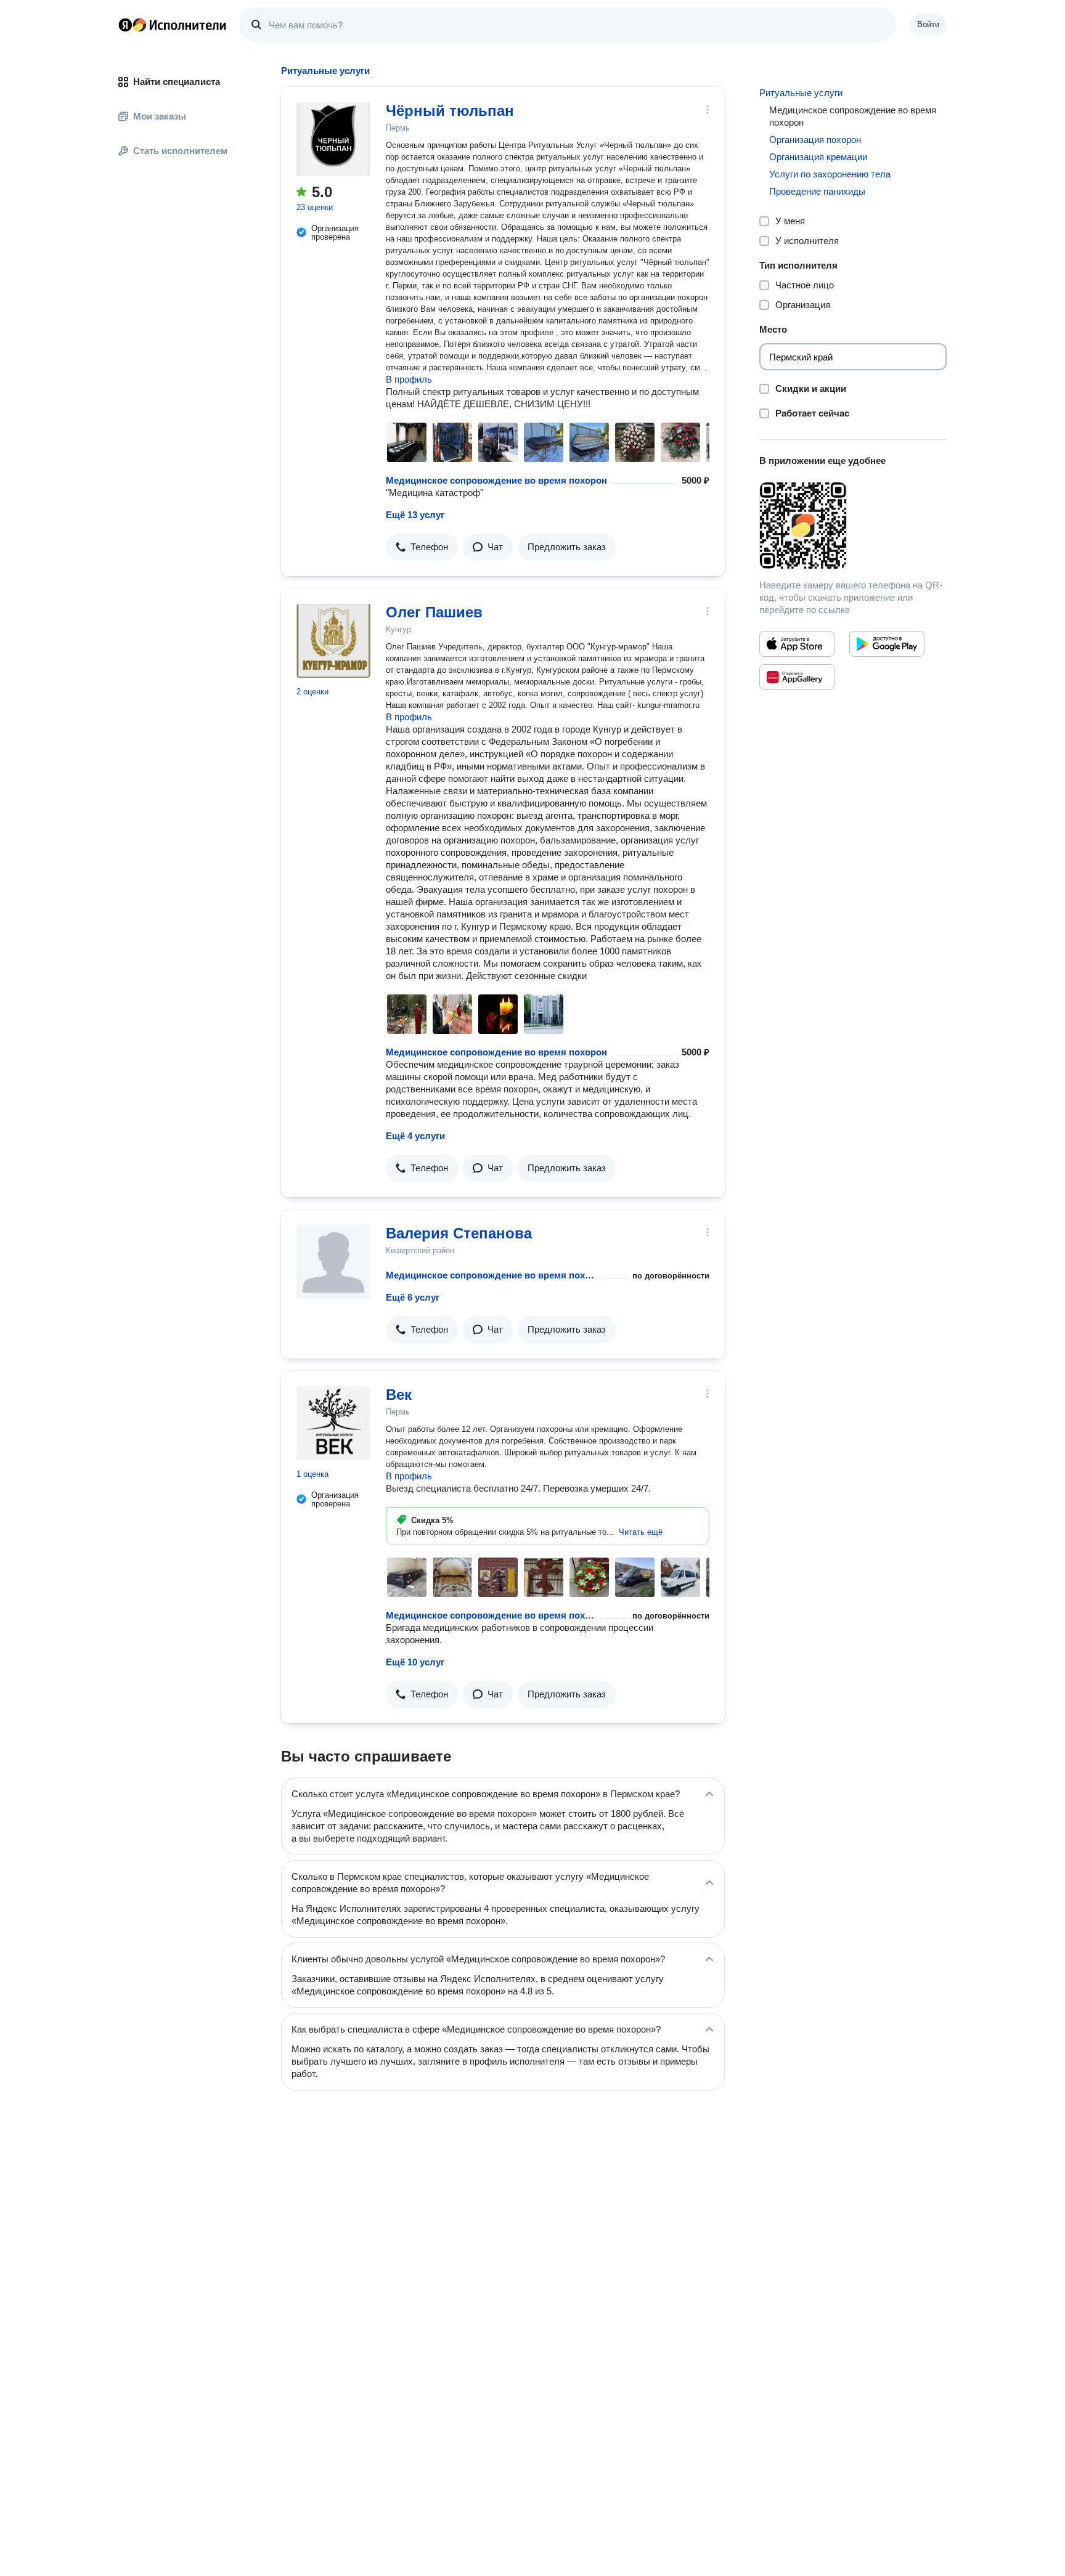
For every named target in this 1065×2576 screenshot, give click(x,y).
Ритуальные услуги (801, 93)
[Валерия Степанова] (333, 1262)
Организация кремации (818, 157)
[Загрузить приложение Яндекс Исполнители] (853, 526)
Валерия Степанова (459, 1233)
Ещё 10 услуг (415, 1662)
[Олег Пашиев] (333, 641)
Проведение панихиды (817, 191)
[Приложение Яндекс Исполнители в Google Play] (887, 644)
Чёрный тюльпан (450, 111)
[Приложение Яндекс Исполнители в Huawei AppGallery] (797, 677)
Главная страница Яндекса (125, 25)
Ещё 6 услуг (413, 1297)
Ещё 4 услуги (415, 1136)
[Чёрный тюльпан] (333, 139)
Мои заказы (160, 116)
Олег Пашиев (434, 612)
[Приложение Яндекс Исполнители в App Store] (797, 644)
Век (399, 1395)
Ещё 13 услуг (415, 515)
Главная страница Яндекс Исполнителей (173, 25)
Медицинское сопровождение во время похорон (496, 480)
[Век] (333, 1423)
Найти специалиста (177, 82)
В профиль (409, 379)
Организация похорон (815, 140)
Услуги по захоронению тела (830, 174)
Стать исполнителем (180, 151)
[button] (422, 547)
